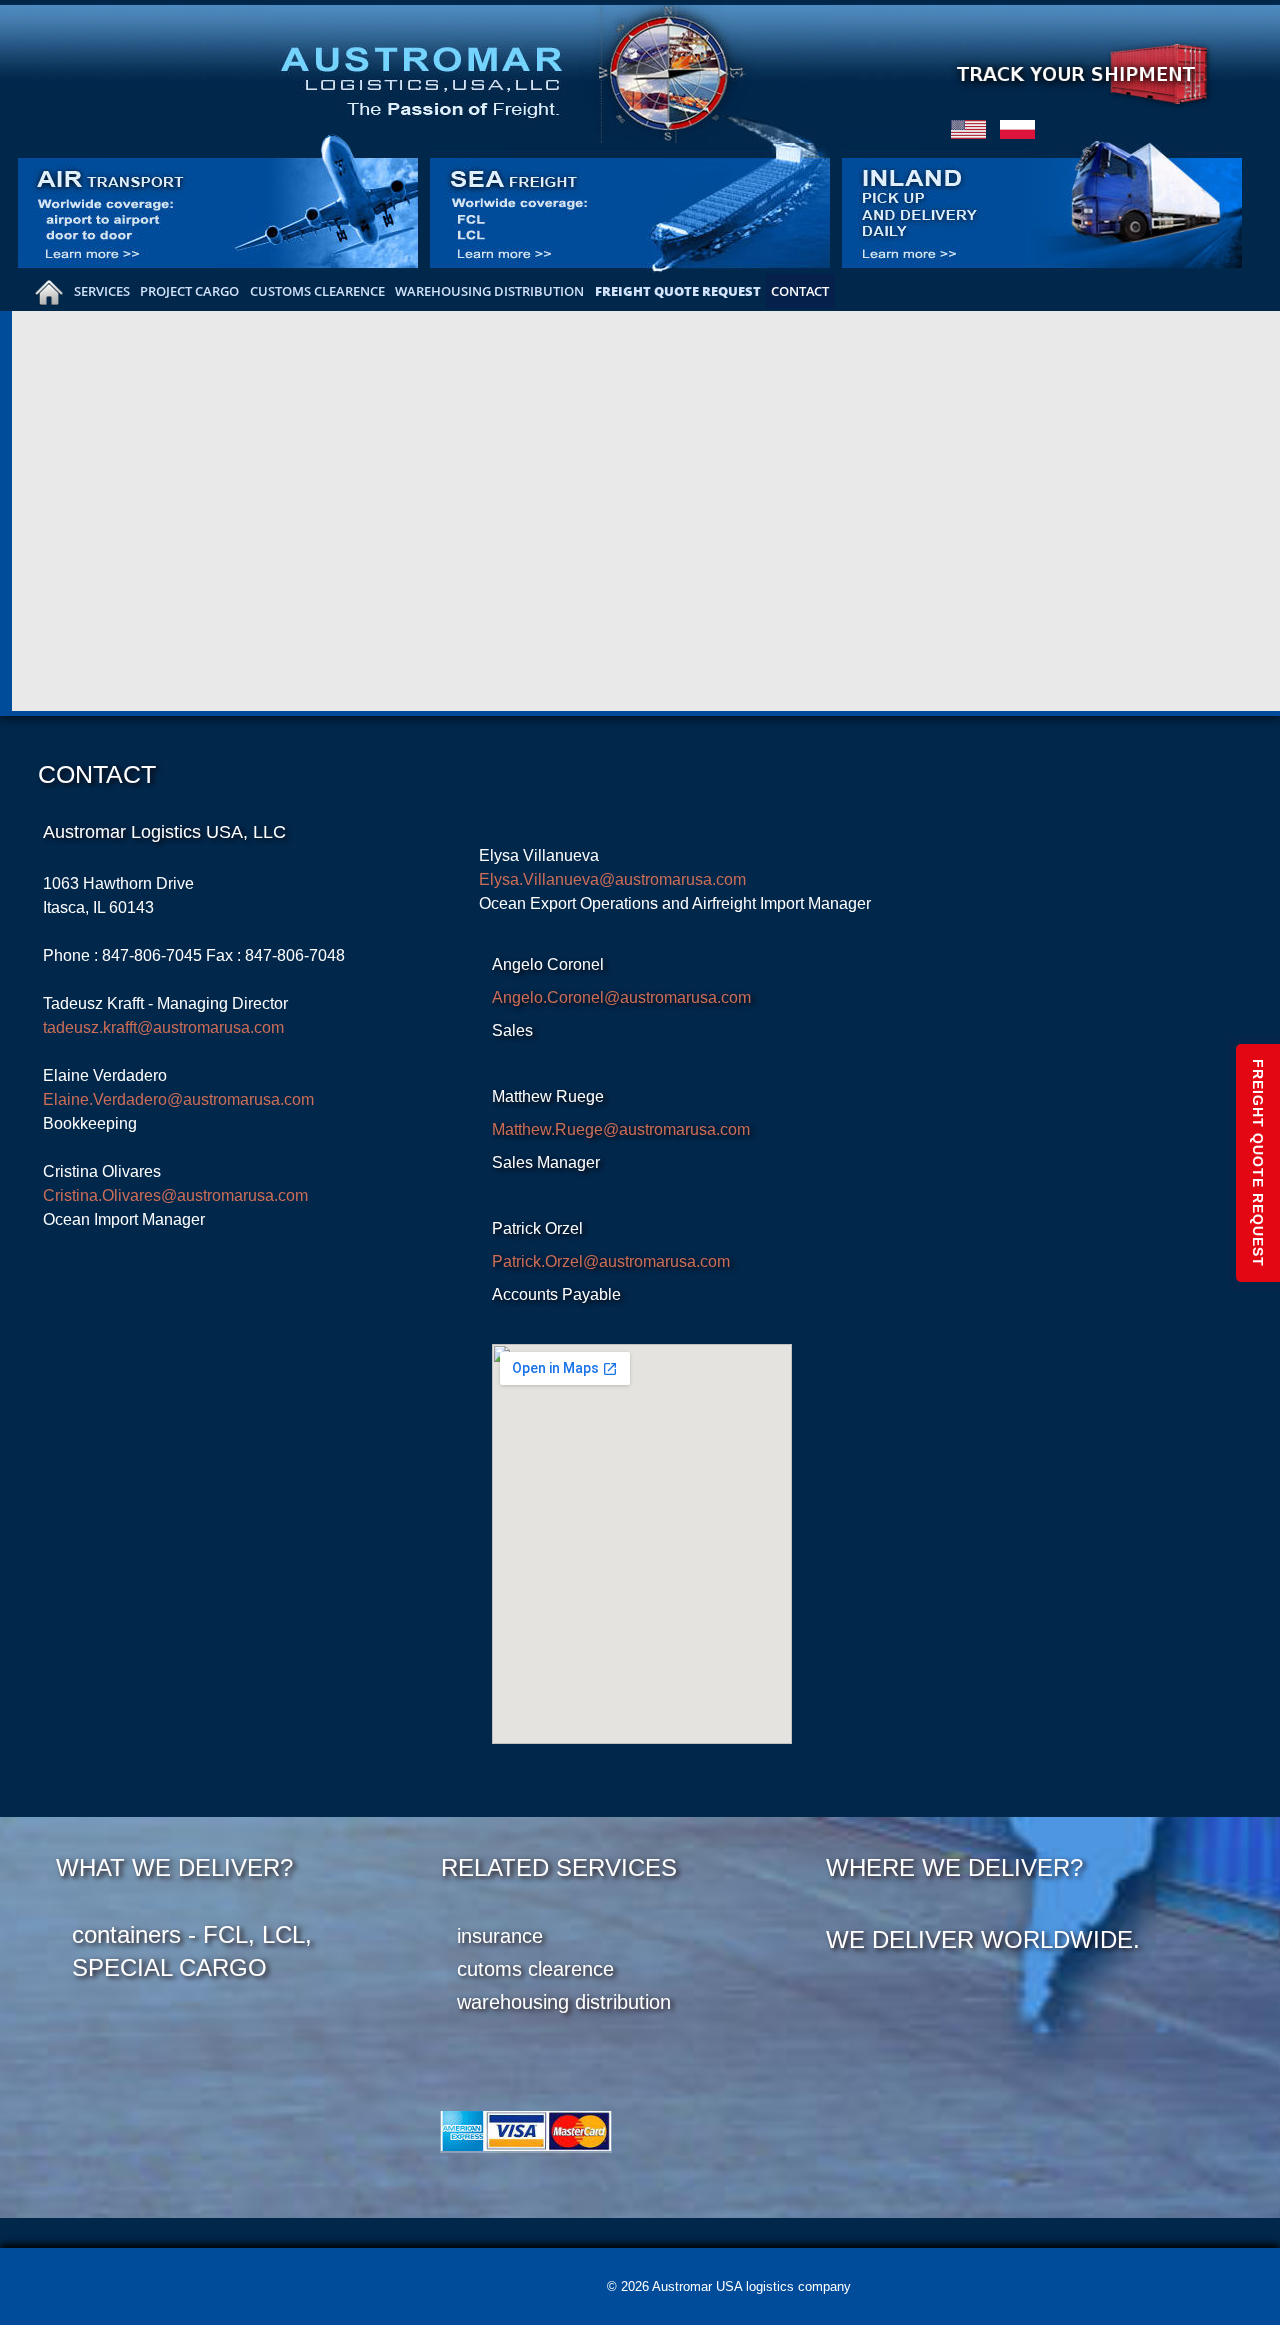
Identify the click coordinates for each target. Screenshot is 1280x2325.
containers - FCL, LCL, (192, 1934)
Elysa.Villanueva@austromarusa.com (612, 879)
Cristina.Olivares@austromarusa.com (175, 1195)
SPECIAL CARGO (169, 1967)
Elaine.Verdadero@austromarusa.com (178, 1099)
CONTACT (800, 291)
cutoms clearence (535, 1969)
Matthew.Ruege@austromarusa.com (621, 1129)
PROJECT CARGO (189, 291)
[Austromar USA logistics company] (549, 70)
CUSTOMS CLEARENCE (317, 291)
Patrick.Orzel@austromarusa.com (611, 1261)
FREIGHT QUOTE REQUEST (678, 291)
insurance (500, 1936)
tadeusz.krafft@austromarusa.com (163, 1027)
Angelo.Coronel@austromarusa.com (621, 997)
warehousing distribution (564, 2002)
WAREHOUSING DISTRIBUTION (489, 291)
